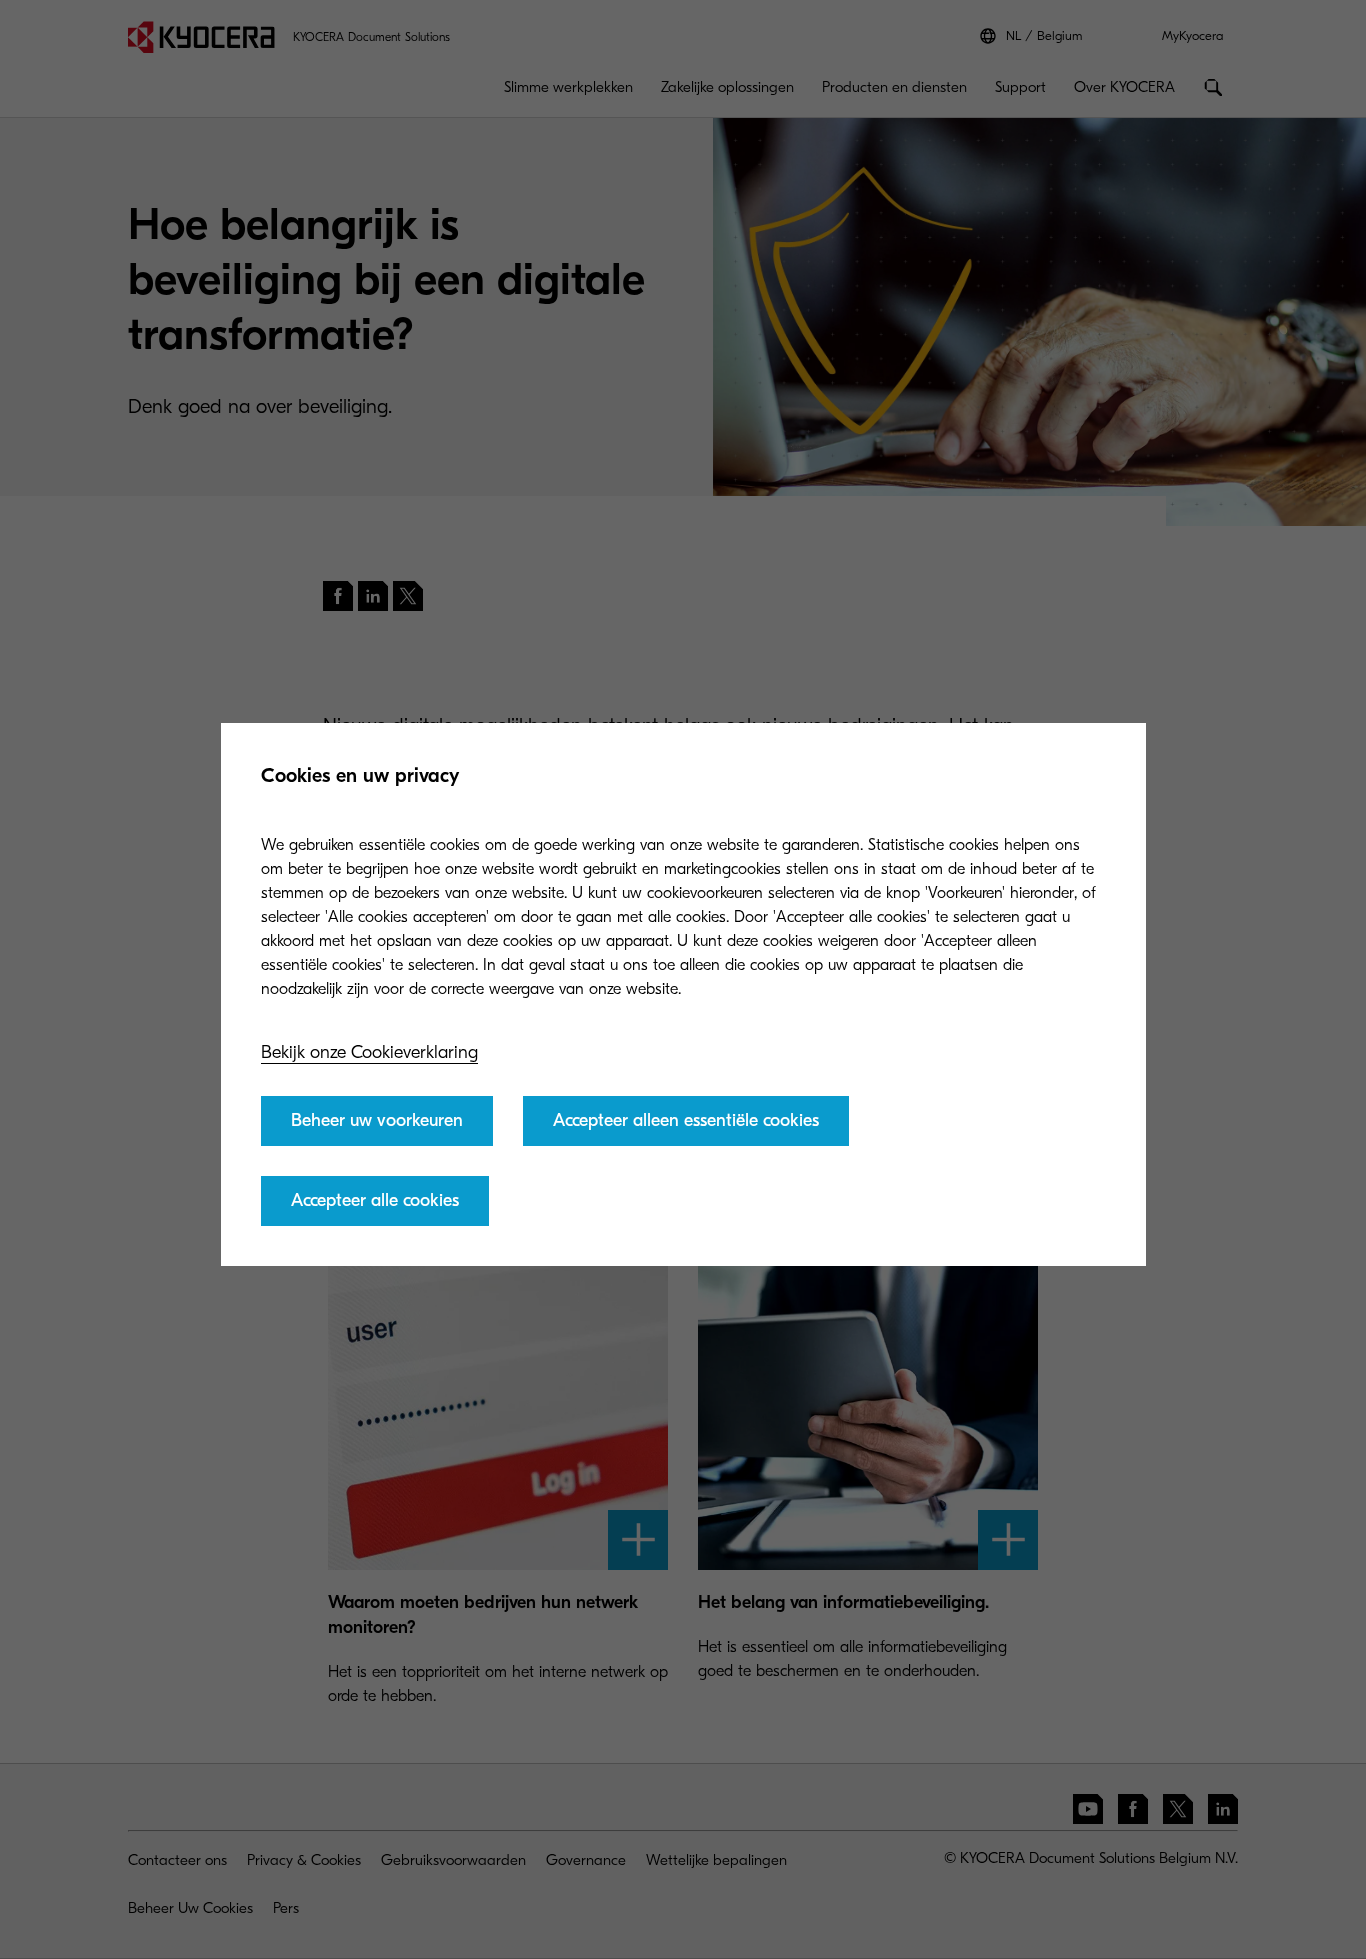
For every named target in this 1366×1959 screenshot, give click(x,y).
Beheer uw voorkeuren (377, 1120)
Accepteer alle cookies (375, 1200)
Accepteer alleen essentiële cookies (686, 1120)
